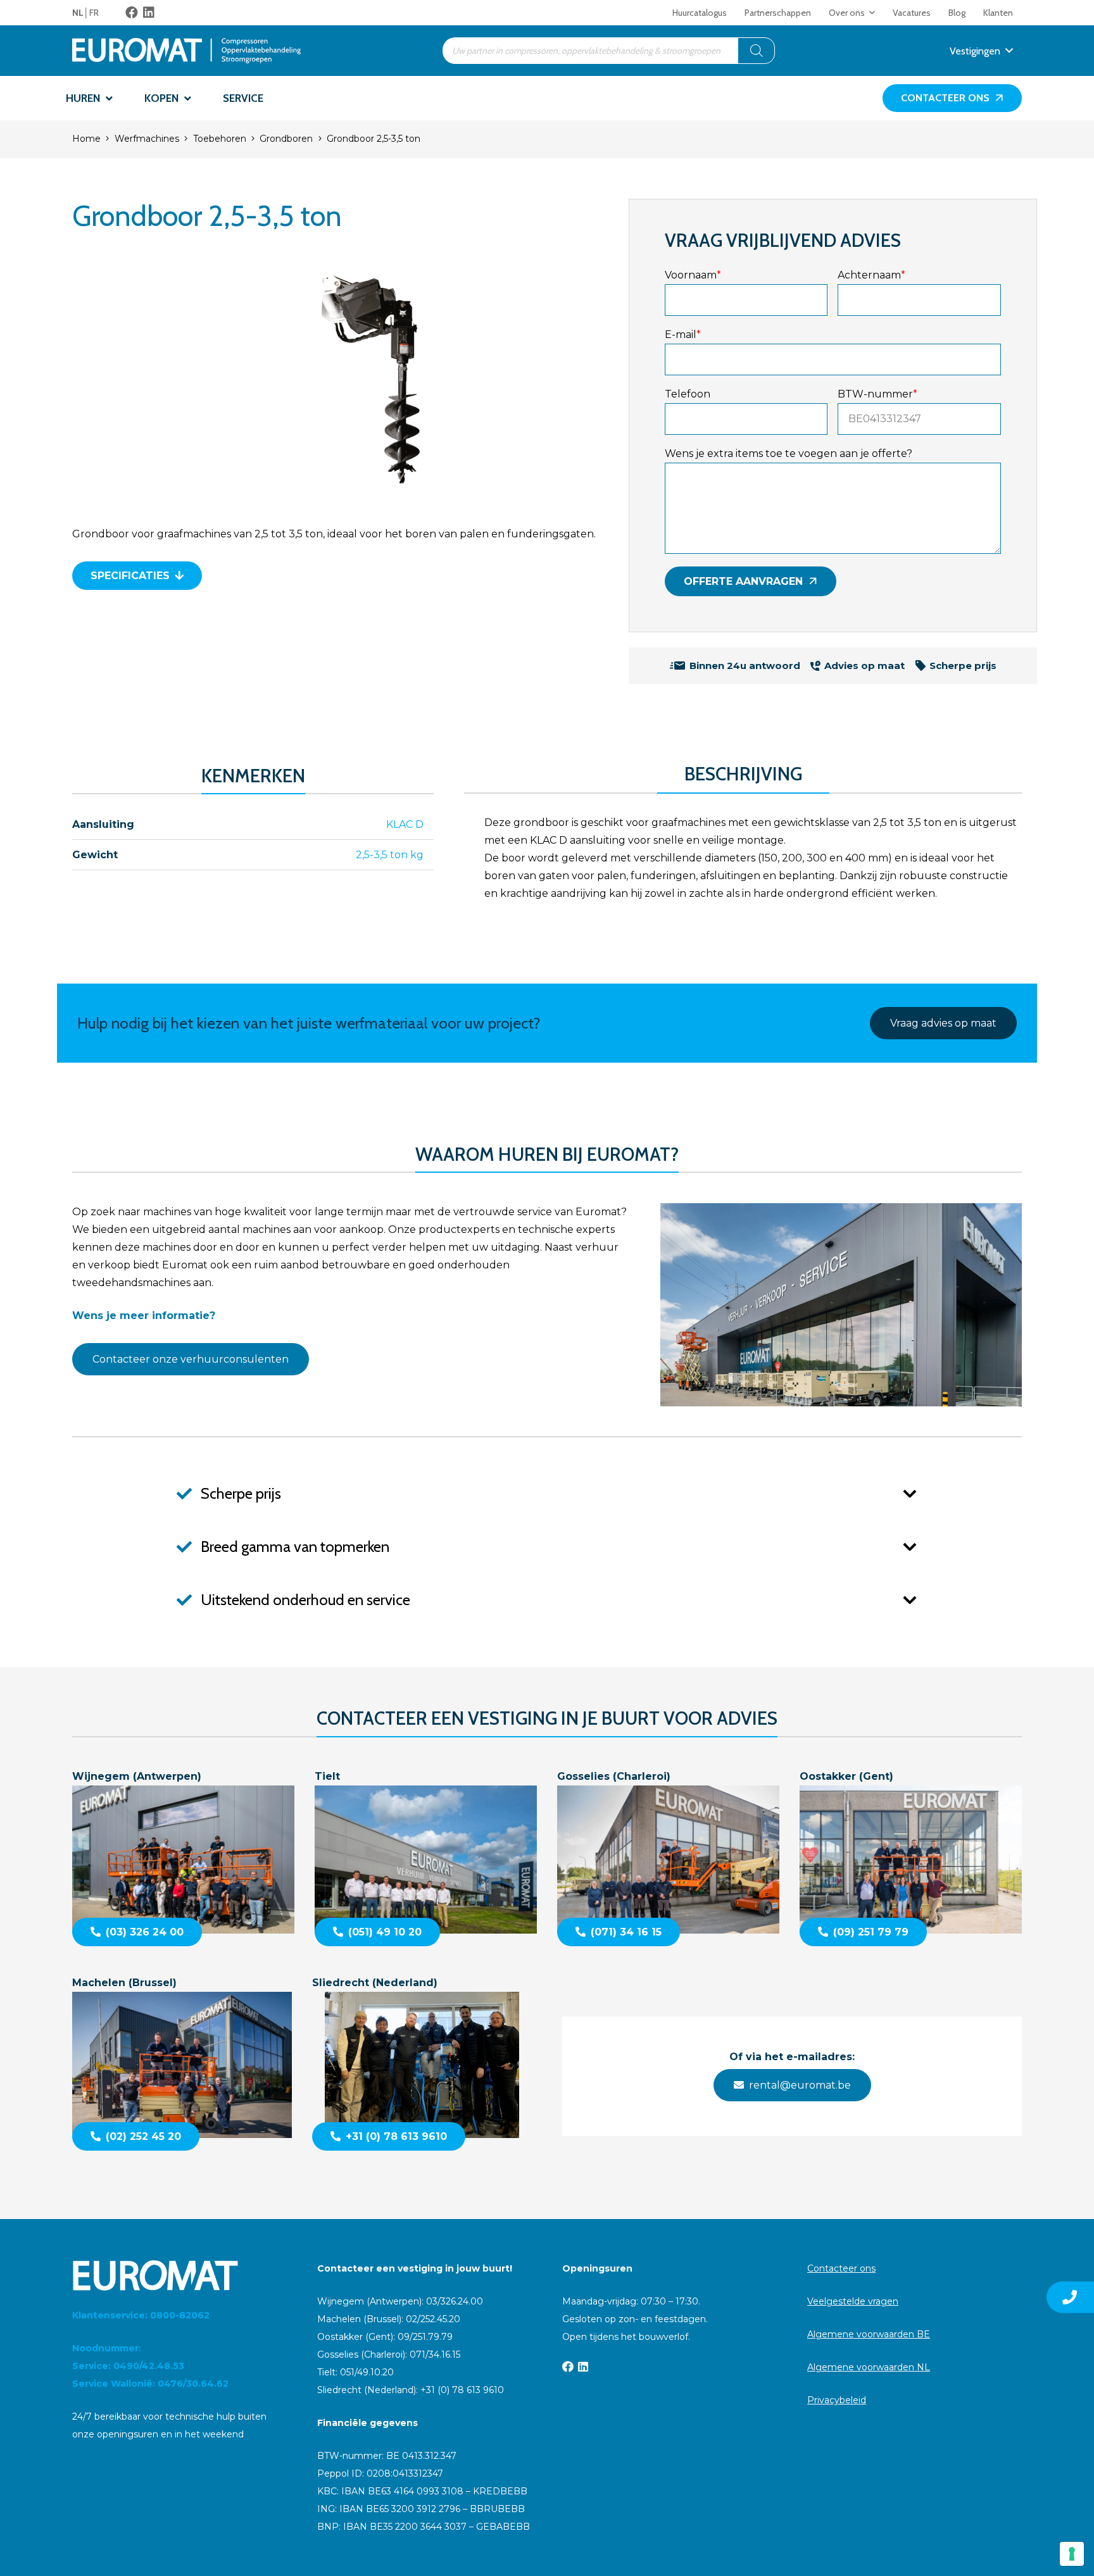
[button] (872, 13)
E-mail (683, 335)
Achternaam (871, 275)
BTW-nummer (877, 394)
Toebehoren (220, 139)
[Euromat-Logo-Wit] (179, 2275)
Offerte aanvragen (743, 581)
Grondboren (286, 139)
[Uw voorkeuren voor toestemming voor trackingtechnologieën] (1072, 2554)
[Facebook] (132, 13)
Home (86, 139)
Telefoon (688, 394)
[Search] (757, 51)
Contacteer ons (841, 2268)
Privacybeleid (837, 2400)
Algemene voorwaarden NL (869, 2367)
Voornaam (693, 275)
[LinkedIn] (149, 13)
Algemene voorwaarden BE (869, 2334)
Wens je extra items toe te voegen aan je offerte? (789, 453)
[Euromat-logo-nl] (186, 51)
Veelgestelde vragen (853, 2301)
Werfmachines (147, 139)
